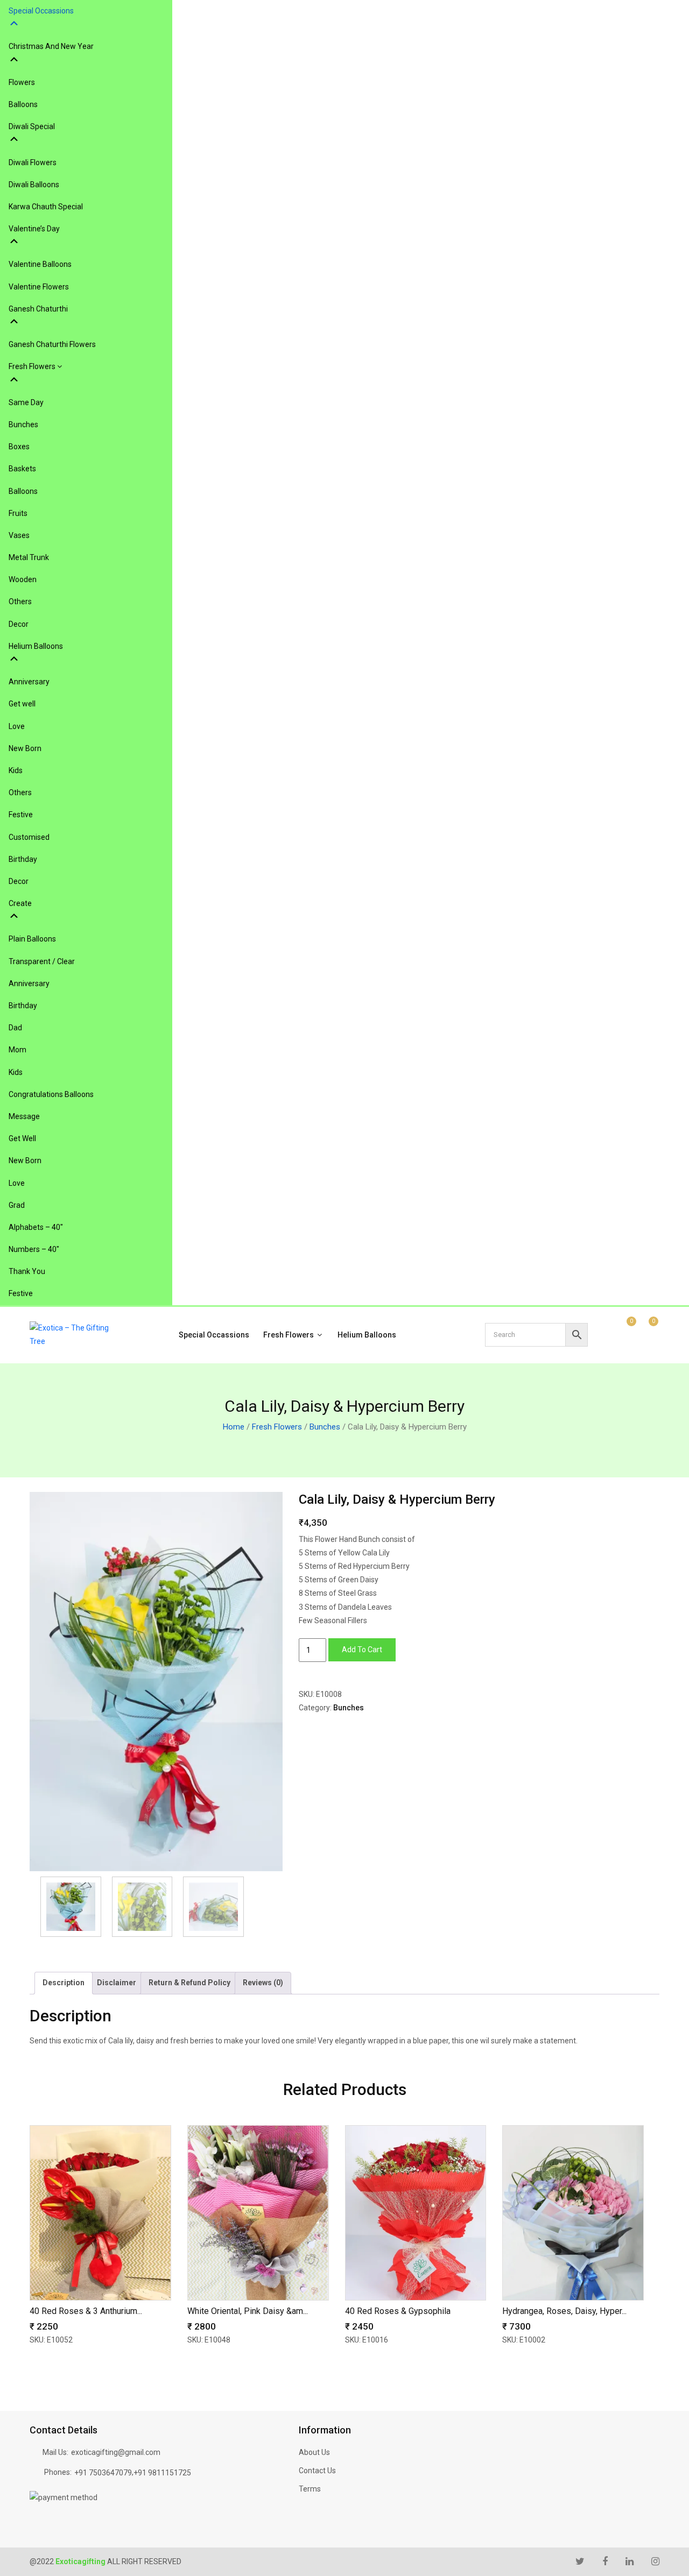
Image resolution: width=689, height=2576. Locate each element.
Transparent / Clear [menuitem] (42, 961)
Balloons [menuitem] (23, 104)
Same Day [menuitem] (26, 402)
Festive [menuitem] (21, 815)
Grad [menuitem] (17, 1205)
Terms (310, 2489)
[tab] (64, 1983)
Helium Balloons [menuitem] (36, 646)
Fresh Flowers (289, 1335)
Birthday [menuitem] (23, 859)
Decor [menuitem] (19, 624)
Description (64, 1983)
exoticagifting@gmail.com (116, 2452)
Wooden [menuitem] (23, 579)
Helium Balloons (367, 1335)
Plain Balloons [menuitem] (32, 939)
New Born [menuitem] (25, 748)
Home (234, 1427)
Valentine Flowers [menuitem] (39, 287)
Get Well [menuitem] (22, 1138)
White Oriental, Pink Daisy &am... (248, 2311)
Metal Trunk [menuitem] (29, 557)
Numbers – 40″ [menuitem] (34, 1249)
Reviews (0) (263, 1983)
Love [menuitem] (17, 726)
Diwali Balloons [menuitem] (34, 185)
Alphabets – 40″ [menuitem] (36, 1227)
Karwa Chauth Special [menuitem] (46, 207)
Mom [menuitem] (17, 1050)
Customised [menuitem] (29, 837)
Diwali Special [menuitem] (32, 126)
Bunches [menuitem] (23, 424)
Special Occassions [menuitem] (41, 11)
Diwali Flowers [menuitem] (33, 162)
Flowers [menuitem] (22, 82)
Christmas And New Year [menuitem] (51, 46)
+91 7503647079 (103, 2473)
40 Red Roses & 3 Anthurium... (86, 2311)
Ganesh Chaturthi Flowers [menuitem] (52, 344)
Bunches (325, 1427)
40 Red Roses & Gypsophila (398, 2311)
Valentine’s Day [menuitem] (34, 229)
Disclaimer (117, 1983)
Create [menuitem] (20, 903)
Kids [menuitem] (16, 770)
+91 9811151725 (162, 2473)
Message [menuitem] (24, 1116)
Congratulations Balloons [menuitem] (51, 1094)
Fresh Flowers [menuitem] (33, 366)
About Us (314, 2452)
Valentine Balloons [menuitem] (40, 264)
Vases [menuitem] (19, 535)
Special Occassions (214, 1335)
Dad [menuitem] (15, 1028)
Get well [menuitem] (22, 704)
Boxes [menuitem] (19, 447)
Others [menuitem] (20, 601)
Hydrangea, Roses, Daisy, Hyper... (564, 2311)
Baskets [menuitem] (22, 469)
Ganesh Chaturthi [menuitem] (38, 309)
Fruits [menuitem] (18, 513)
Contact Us (317, 2471)
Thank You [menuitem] (27, 1271)
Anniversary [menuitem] (29, 682)
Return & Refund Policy (189, 1983)
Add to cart (362, 1650)
